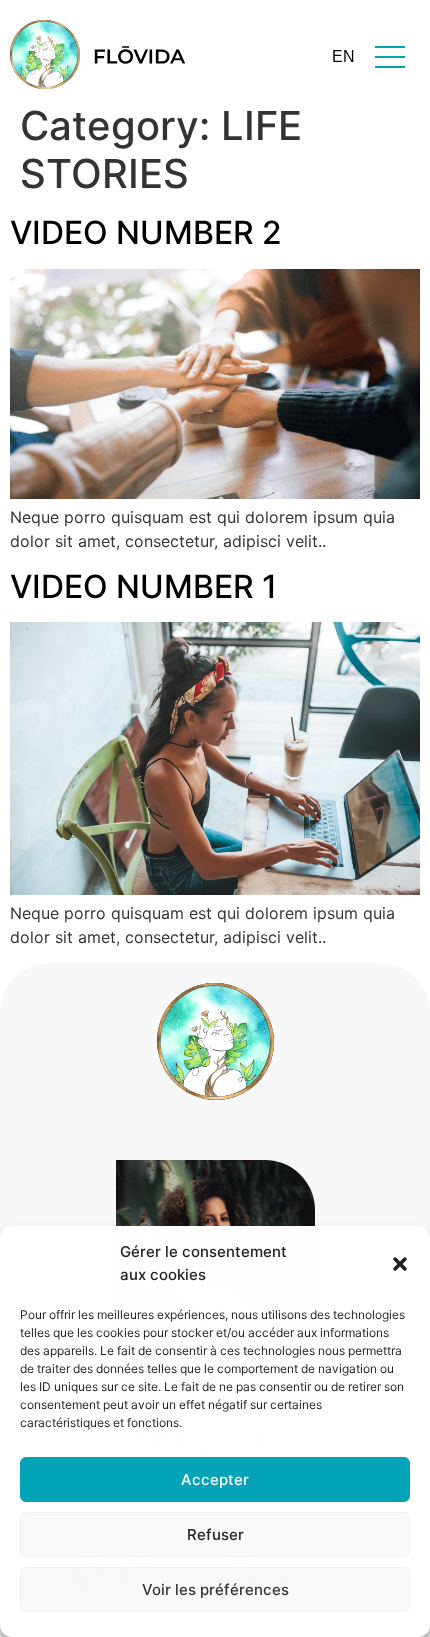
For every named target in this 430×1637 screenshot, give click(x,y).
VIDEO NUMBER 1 (143, 586)
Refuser (215, 1534)
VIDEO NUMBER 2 (146, 232)
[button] (400, 1264)
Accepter (215, 1479)
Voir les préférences (215, 1589)
